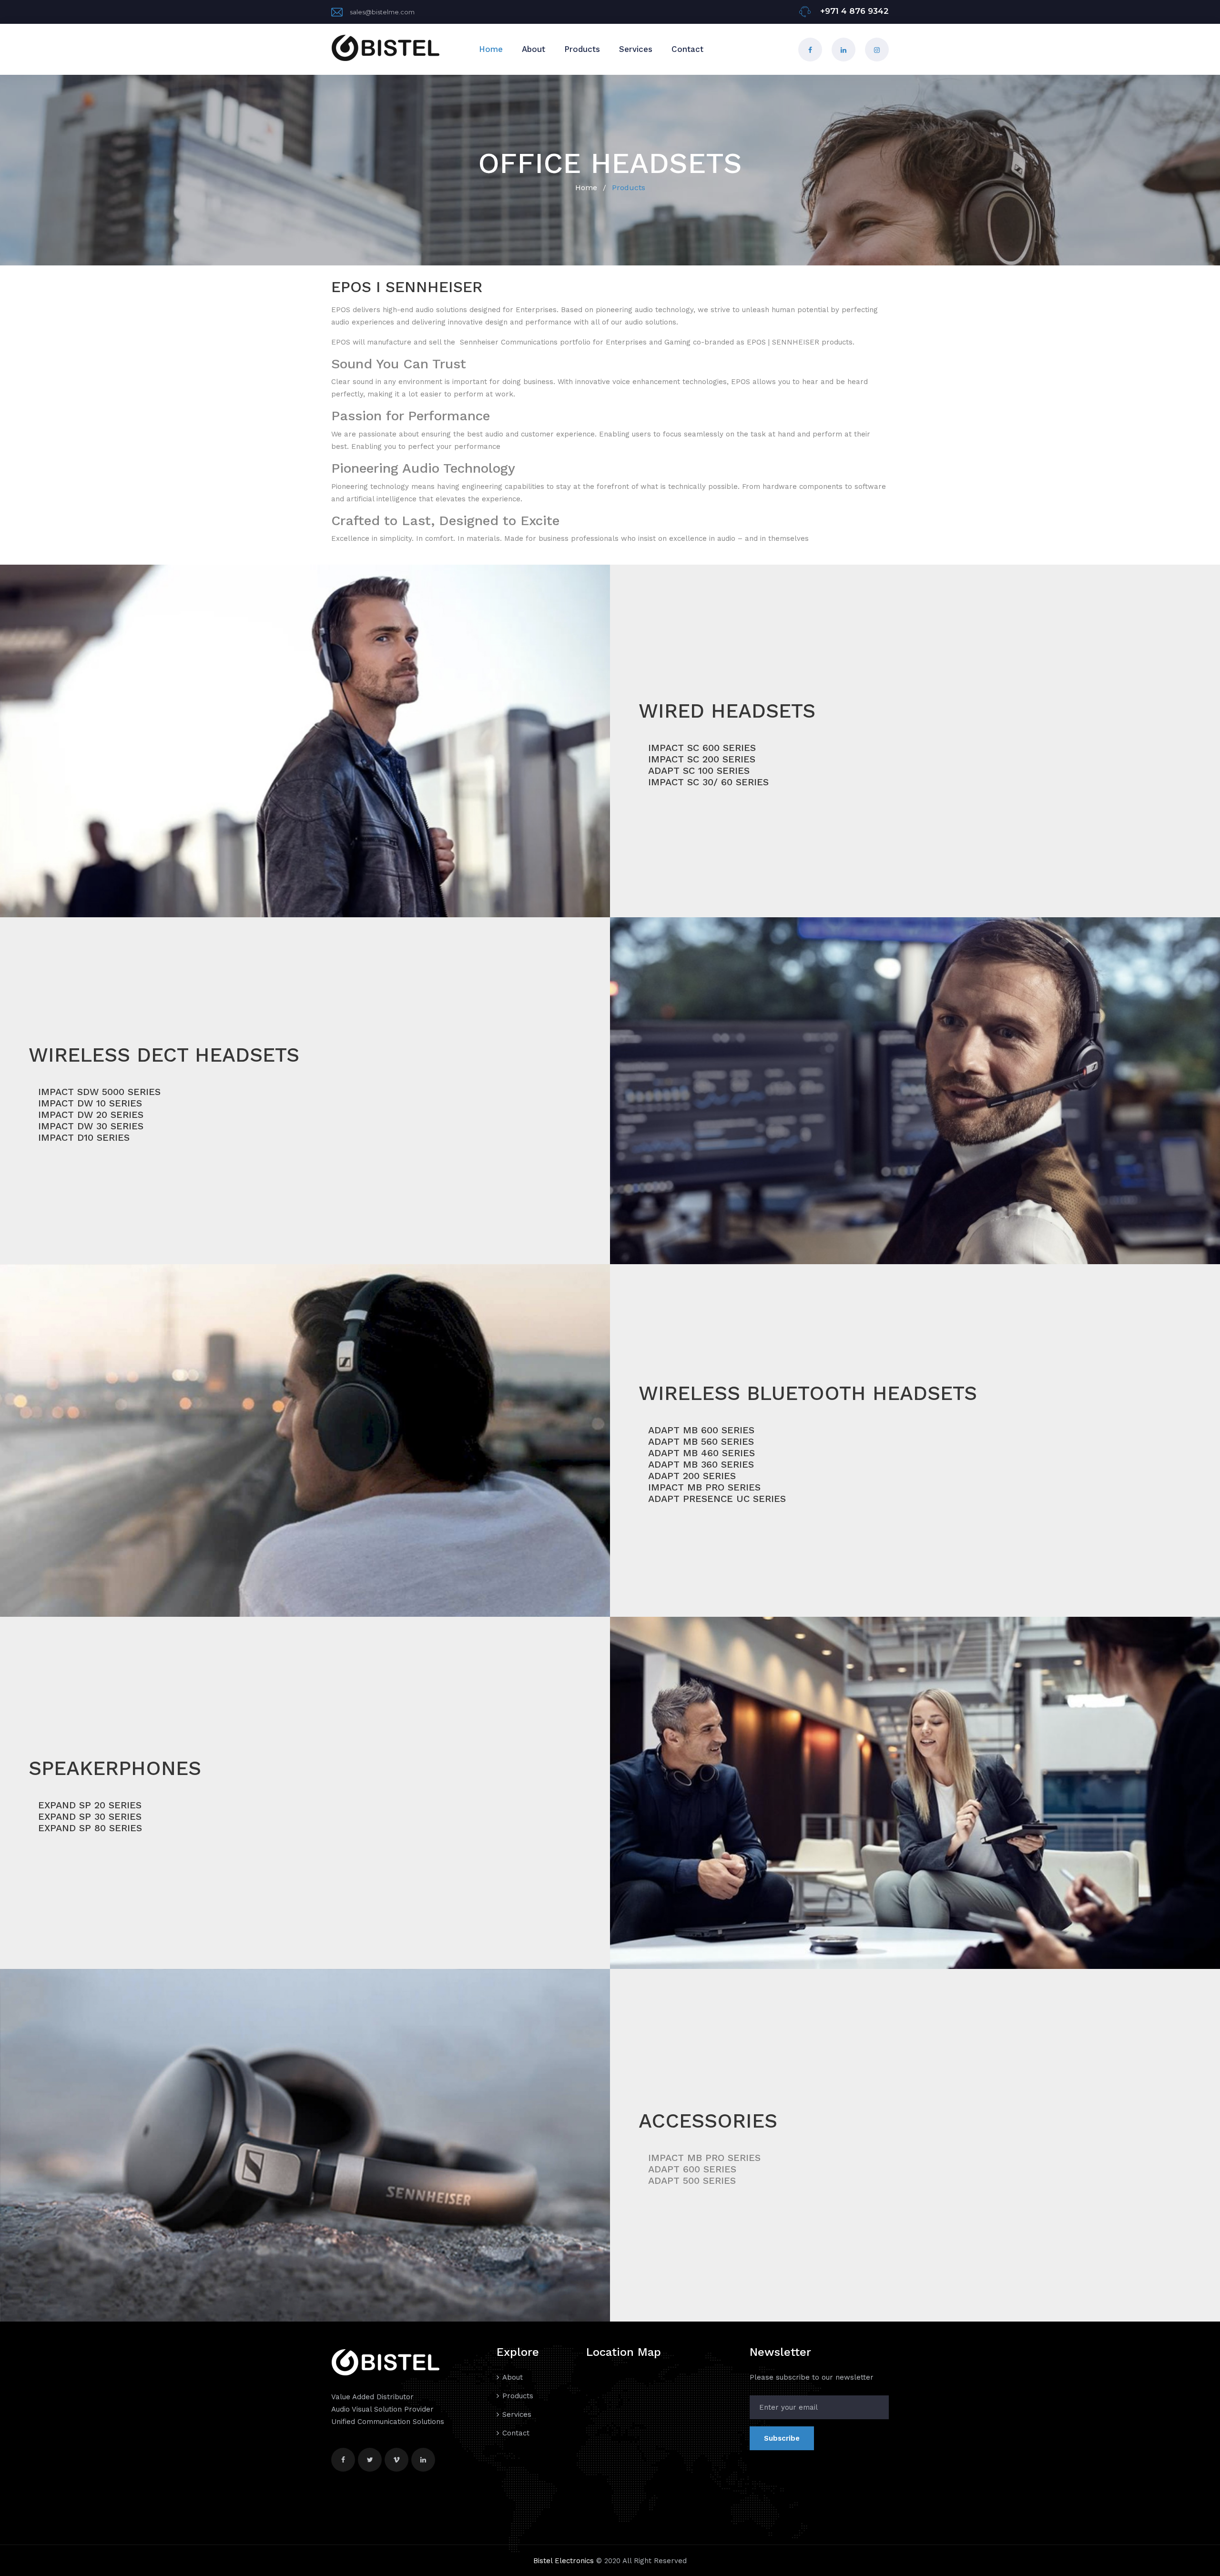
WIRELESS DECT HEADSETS (164, 1055)
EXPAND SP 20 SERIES (90, 1805)
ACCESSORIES (708, 2121)
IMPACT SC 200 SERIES (702, 759)
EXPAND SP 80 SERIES (90, 1828)
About (534, 49)
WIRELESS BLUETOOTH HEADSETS (808, 1393)
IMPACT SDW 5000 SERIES (99, 1092)
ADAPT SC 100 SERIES (699, 771)
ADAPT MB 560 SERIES (701, 1441)
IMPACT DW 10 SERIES (90, 1103)
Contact (687, 49)
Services (636, 49)
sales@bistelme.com (382, 12)
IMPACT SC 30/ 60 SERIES (708, 782)
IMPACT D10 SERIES (84, 1137)
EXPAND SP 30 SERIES (90, 1816)
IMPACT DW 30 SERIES (91, 1126)
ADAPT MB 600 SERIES (701, 1430)
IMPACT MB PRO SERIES (704, 1487)
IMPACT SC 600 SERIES (702, 748)
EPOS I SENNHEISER (407, 287)
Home (491, 49)
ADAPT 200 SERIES (692, 1476)
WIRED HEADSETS (727, 711)
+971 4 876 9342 (853, 11)
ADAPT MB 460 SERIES (701, 1453)
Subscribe (782, 2438)
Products (582, 49)
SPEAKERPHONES (115, 1768)
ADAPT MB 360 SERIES (701, 1464)
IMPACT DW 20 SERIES (91, 1115)
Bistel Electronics (564, 2561)
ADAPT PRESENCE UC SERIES (717, 1499)
